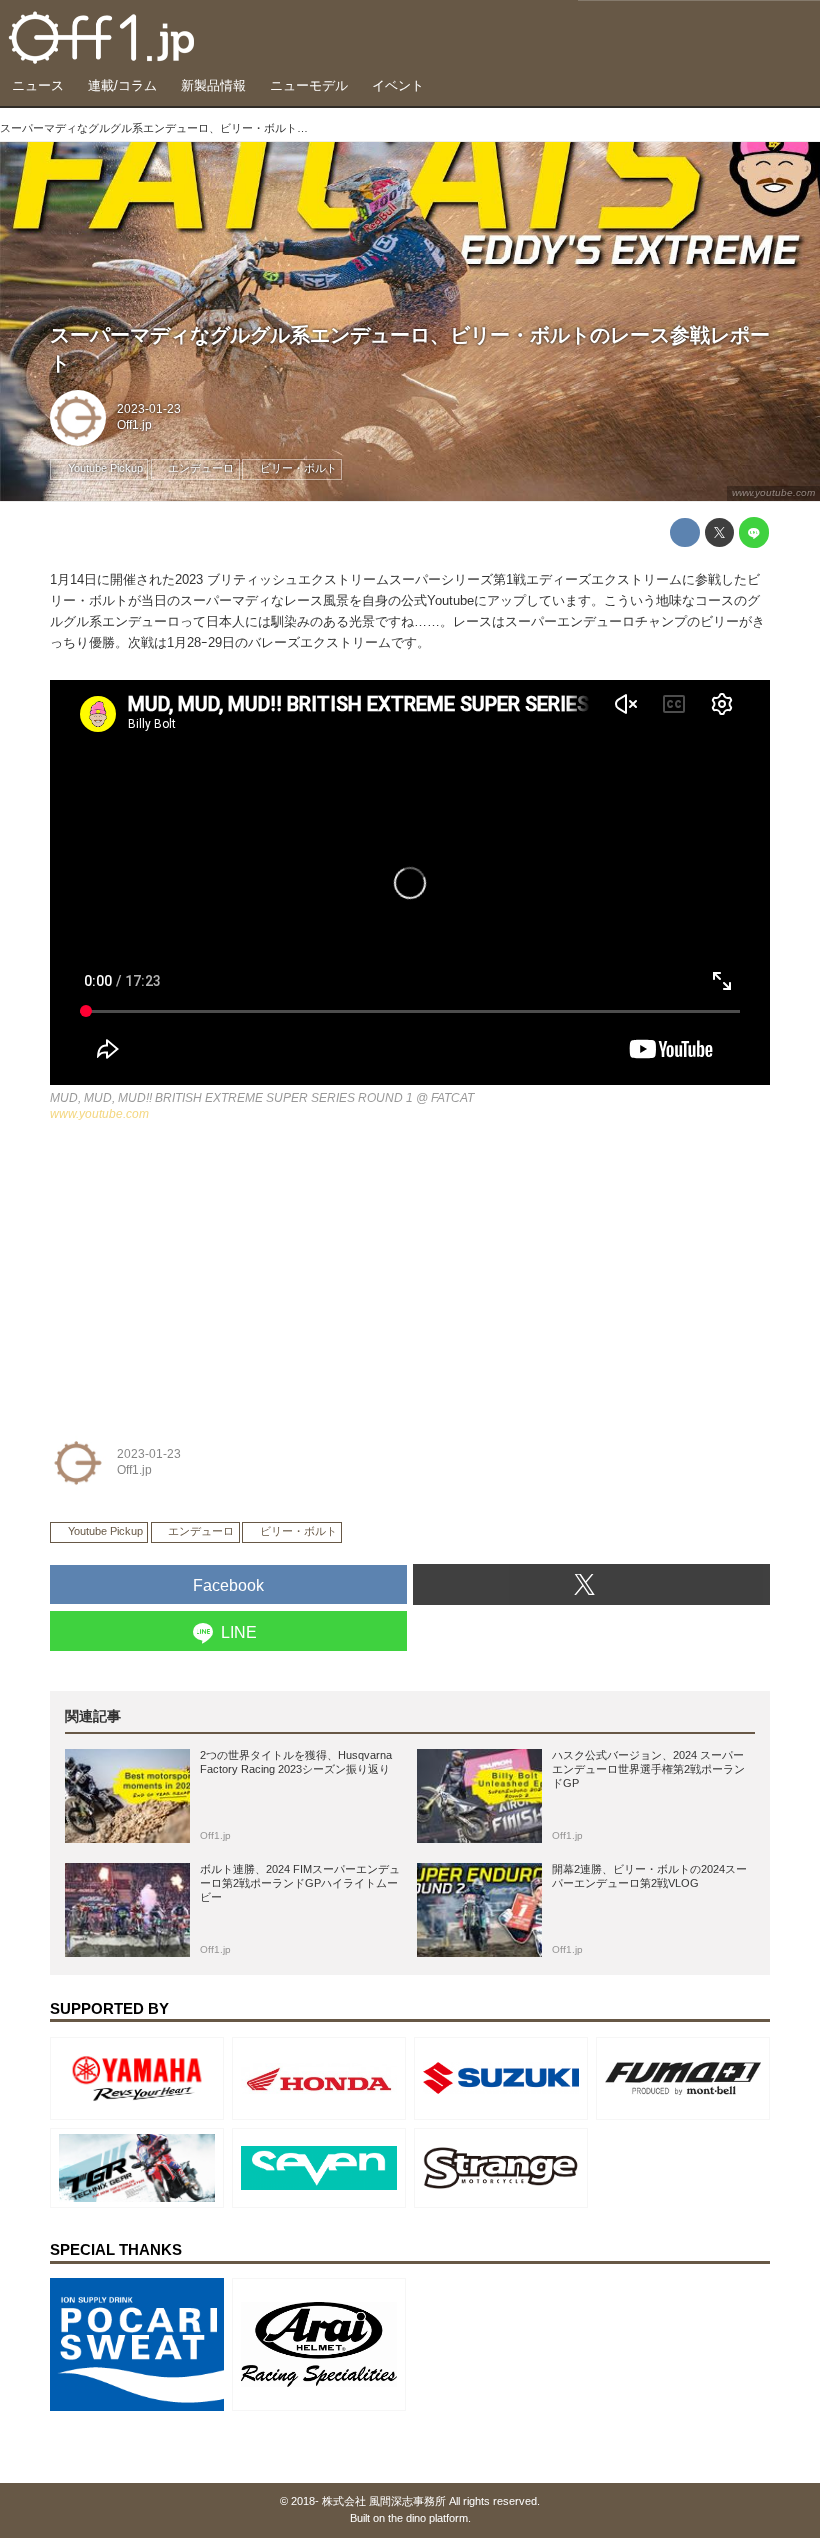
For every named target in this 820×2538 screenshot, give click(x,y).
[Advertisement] (200, 1273)
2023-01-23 (149, 409)
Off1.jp (134, 425)
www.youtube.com (773, 492)
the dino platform (428, 2518)
